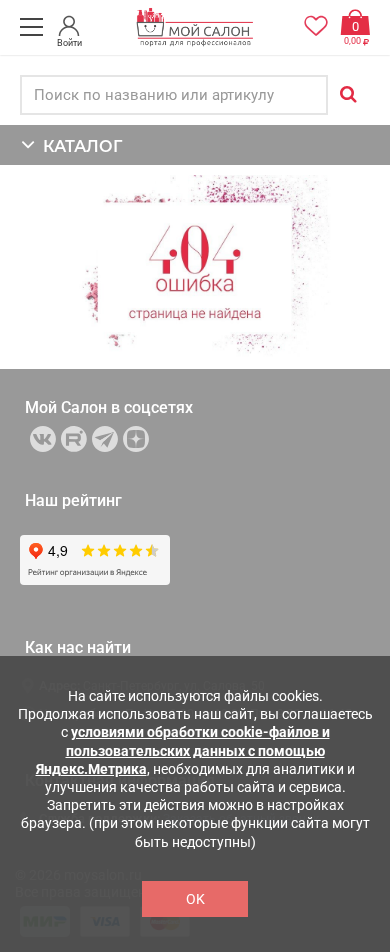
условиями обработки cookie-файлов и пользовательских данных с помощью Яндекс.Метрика (183, 750)
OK (195, 899)
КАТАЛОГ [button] (78, 146)
